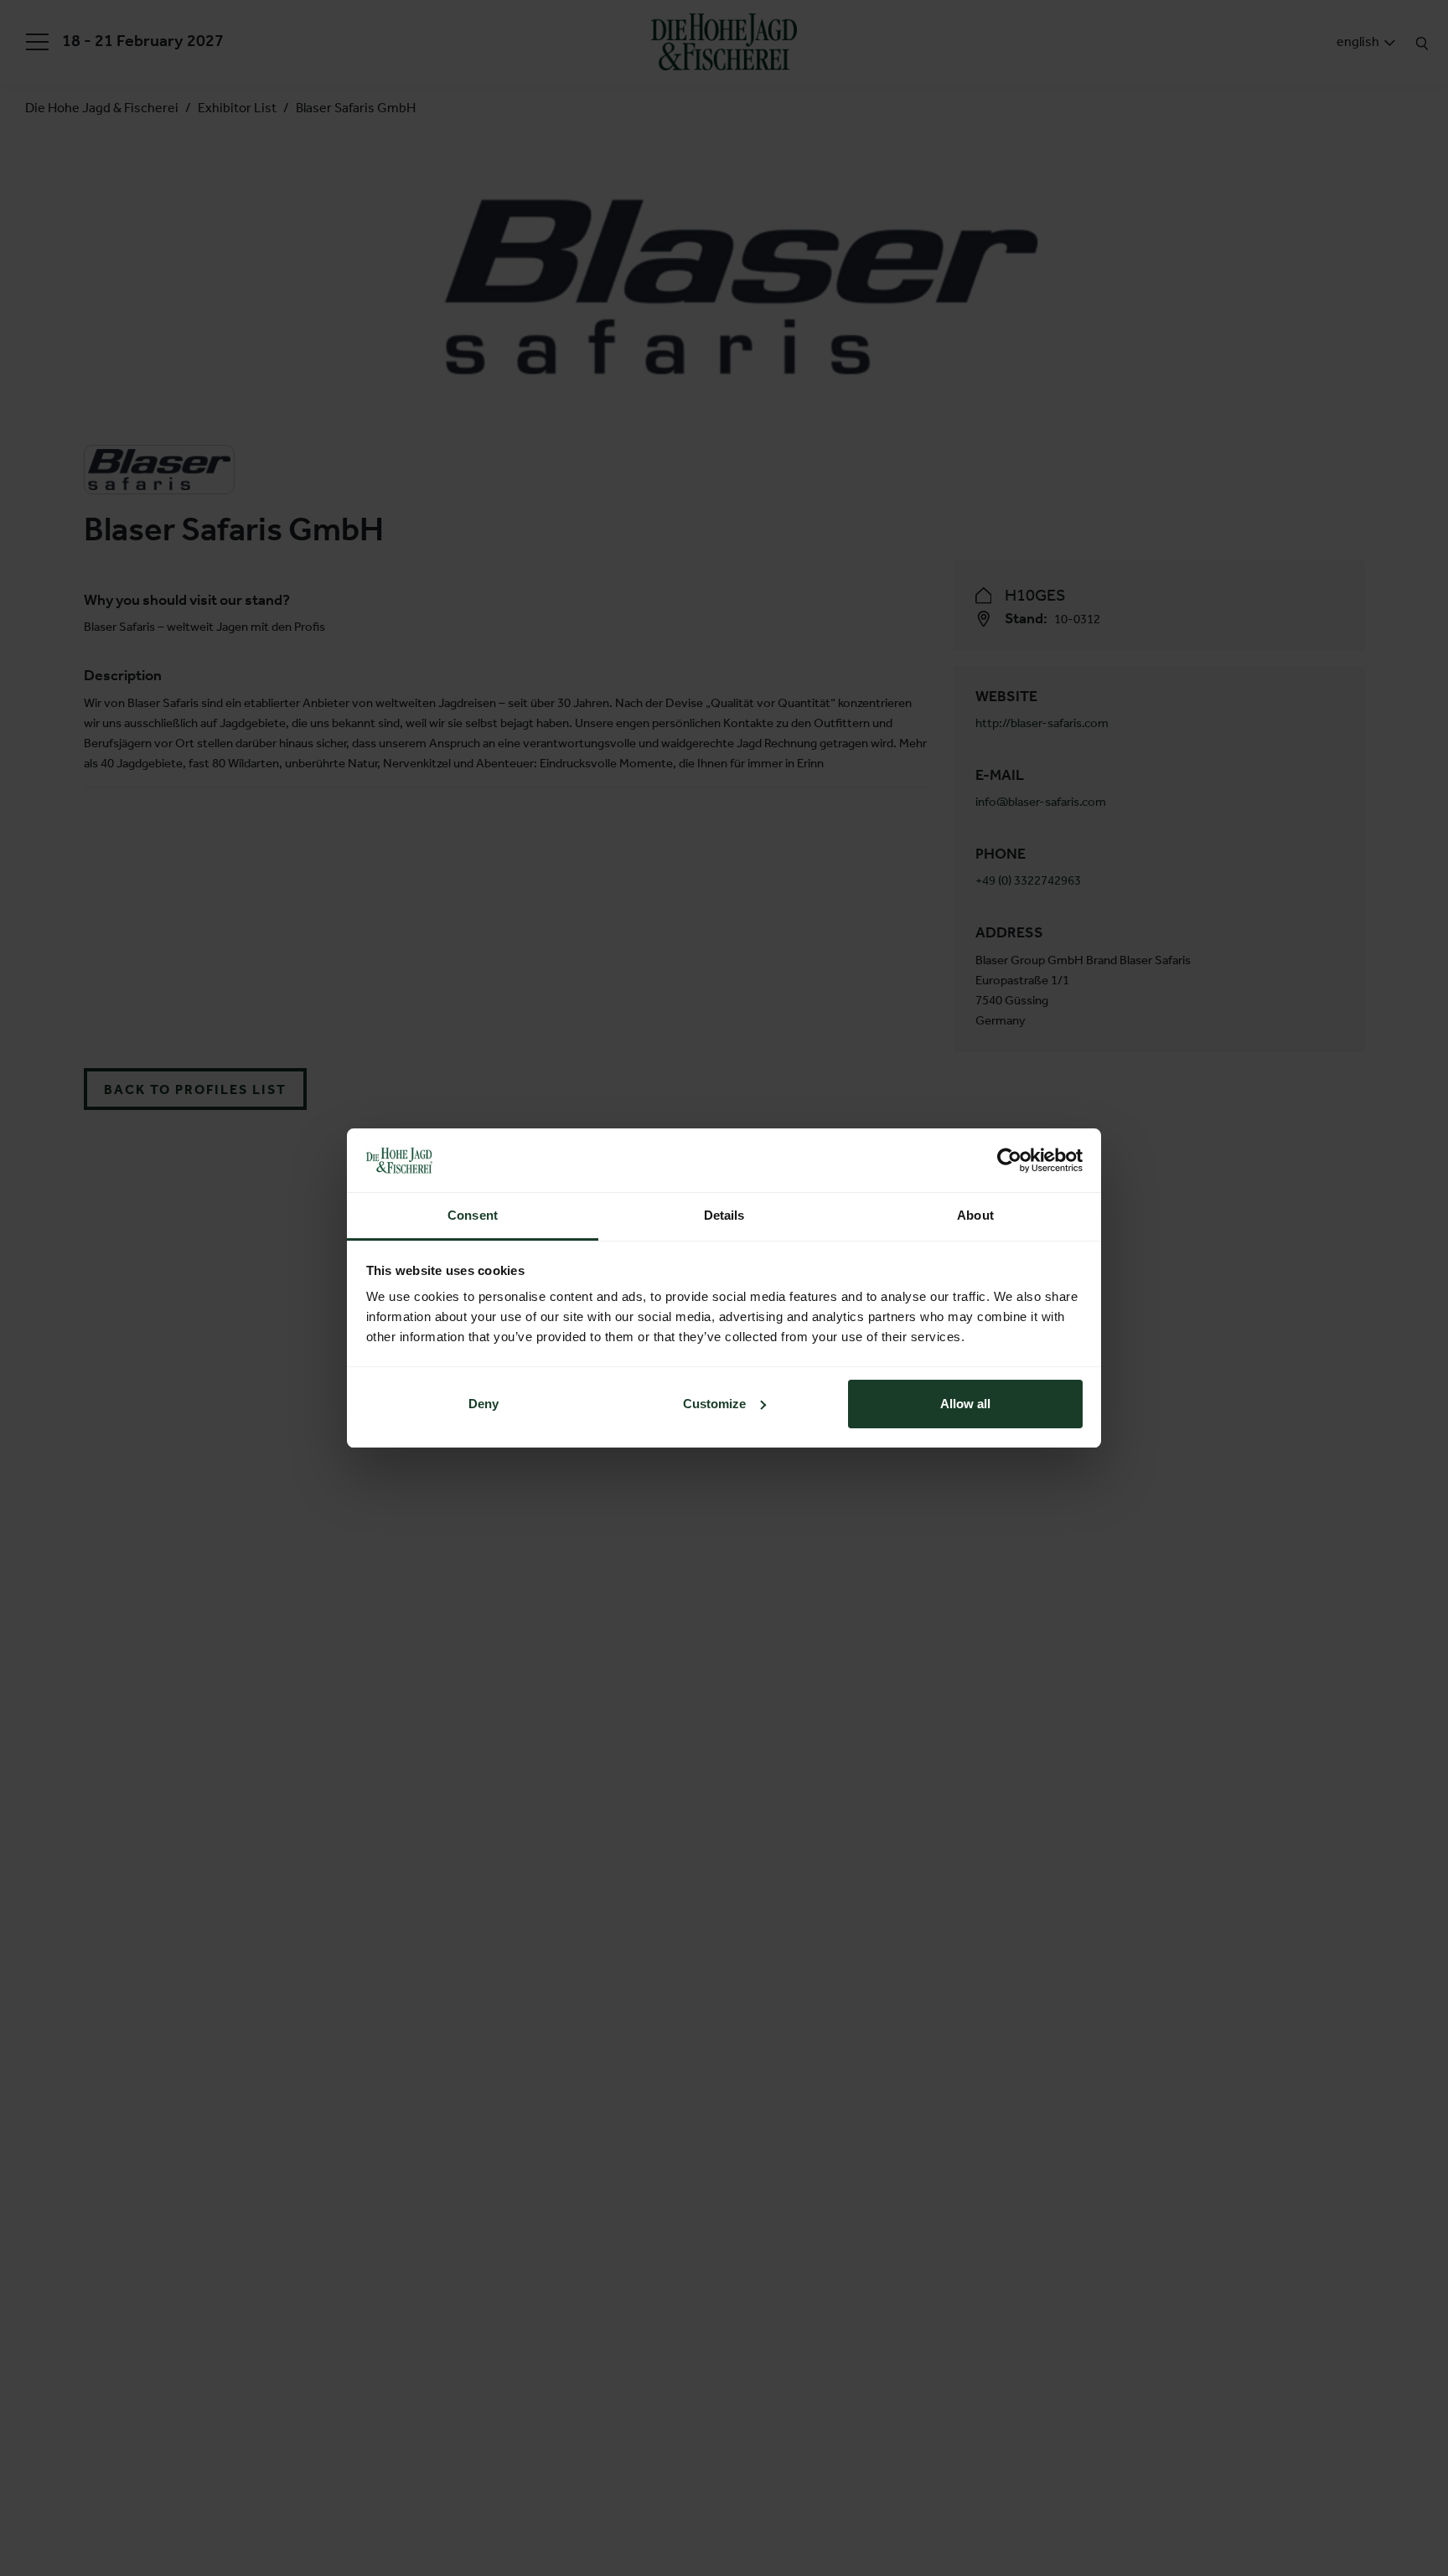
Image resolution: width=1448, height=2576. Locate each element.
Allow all (965, 1404)
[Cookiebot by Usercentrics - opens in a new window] (1009, 1160)
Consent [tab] (473, 1215)
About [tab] (975, 1215)
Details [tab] (724, 1215)
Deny (484, 1404)
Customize (714, 1404)
